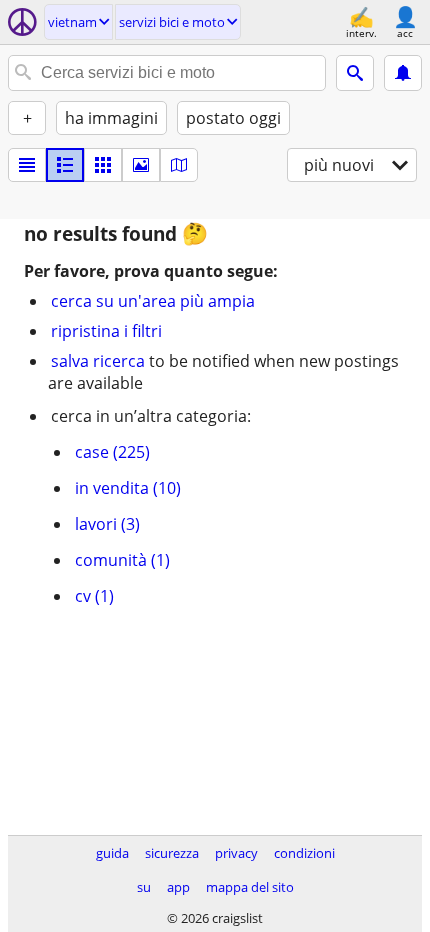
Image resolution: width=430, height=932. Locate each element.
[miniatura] (65, 165)
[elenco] (27, 165)
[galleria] (141, 165)
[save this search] (403, 73)
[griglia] (103, 165)
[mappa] (179, 165)
